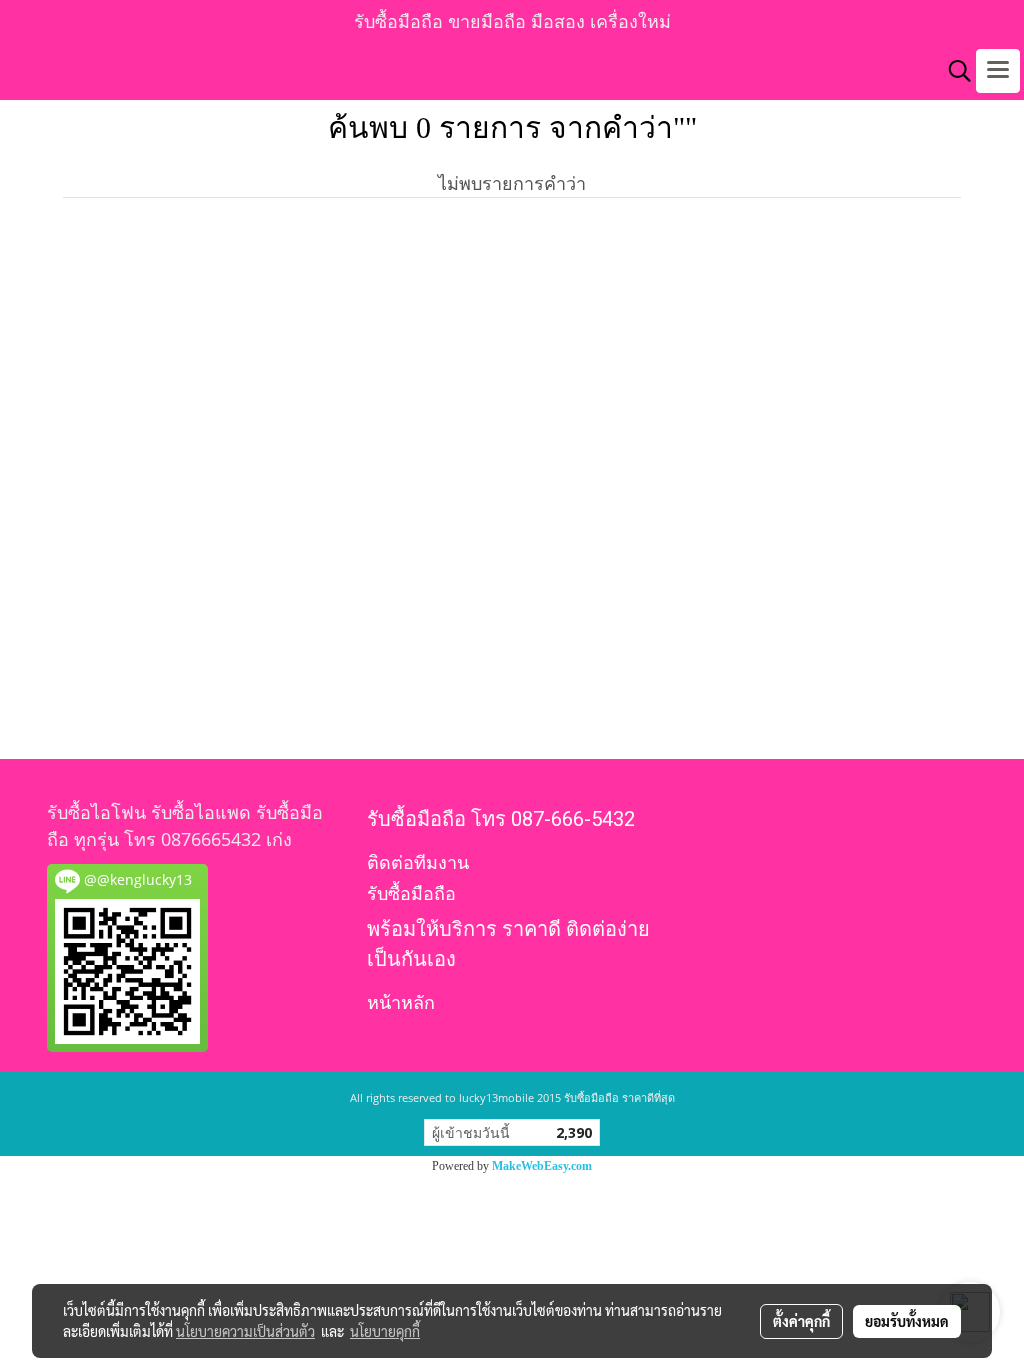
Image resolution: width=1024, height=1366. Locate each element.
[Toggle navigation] (998, 71)
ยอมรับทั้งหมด (907, 1321)
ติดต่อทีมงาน (418, 862)
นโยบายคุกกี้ (385, 1331)
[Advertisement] (512, 516)
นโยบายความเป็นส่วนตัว (245, 1331)
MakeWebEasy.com (542, 1166)
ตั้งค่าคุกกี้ (801, 1321)
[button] (953, 71)
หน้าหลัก (401, 1002)
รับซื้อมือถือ (411, 893)
